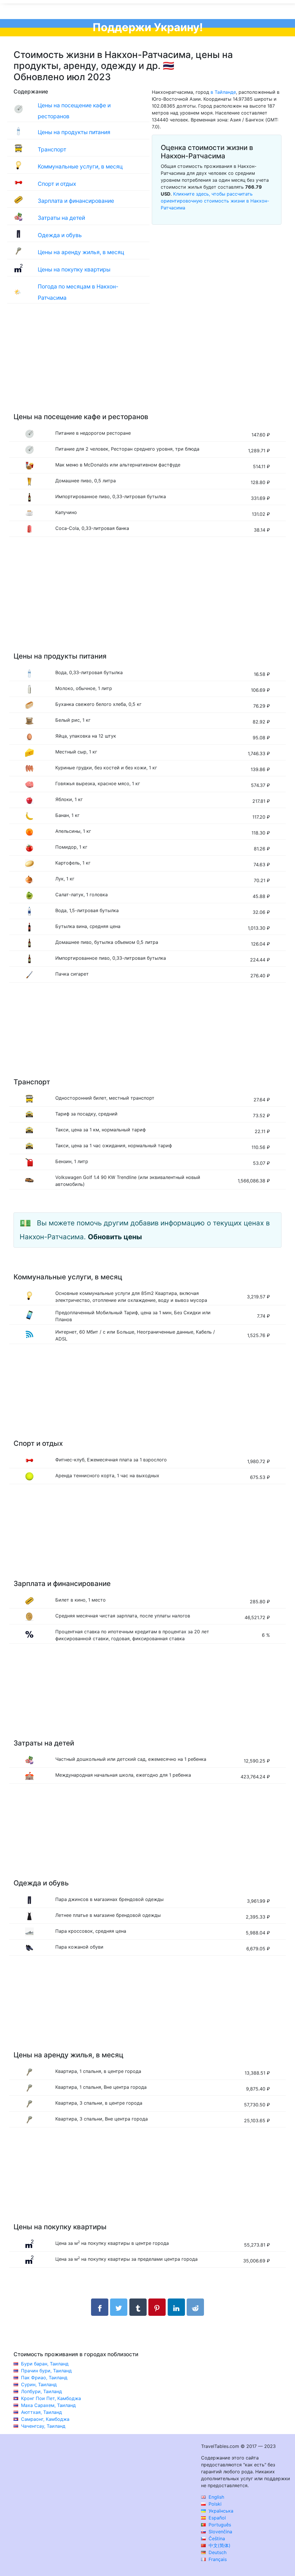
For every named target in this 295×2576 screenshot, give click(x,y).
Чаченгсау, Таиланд (43, 2426)
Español (216, 2518)
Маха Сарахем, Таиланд (48, 2405)
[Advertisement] (147, 364)
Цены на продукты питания (74, 132)
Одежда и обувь (60, 235)
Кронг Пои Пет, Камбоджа (51, 2398)
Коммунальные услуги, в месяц (80, 166)
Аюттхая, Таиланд (41, 2412)
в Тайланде (223, 92)
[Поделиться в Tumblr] (138, 2307)
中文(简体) (219, 2545)
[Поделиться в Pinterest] (157, 2307)
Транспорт (52, 149)
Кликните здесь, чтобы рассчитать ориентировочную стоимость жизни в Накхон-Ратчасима (215, 201)
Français (217, 2559)
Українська (220, 2511)
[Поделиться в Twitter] (119, 2307)
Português (219, 2525)
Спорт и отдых (57, 184)
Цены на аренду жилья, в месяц (81, 252)
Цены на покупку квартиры (74, 269)
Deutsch (217, 2552)
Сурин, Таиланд (39, 2384)
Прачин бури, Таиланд (46, 2371)
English (216, 2497)
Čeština (216, 2538)
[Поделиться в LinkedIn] (176, 2307)
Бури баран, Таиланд (45, 2364)
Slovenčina (220, 2532)
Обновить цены (115, 1237)
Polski (214, 2504)
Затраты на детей (61, 218)
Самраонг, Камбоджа (45, 2419)
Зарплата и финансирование (76, 201)
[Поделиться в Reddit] (195, 2307)
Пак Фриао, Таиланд (44, 2378)
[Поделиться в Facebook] (100, 2307)
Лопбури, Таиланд (41, 2391)
